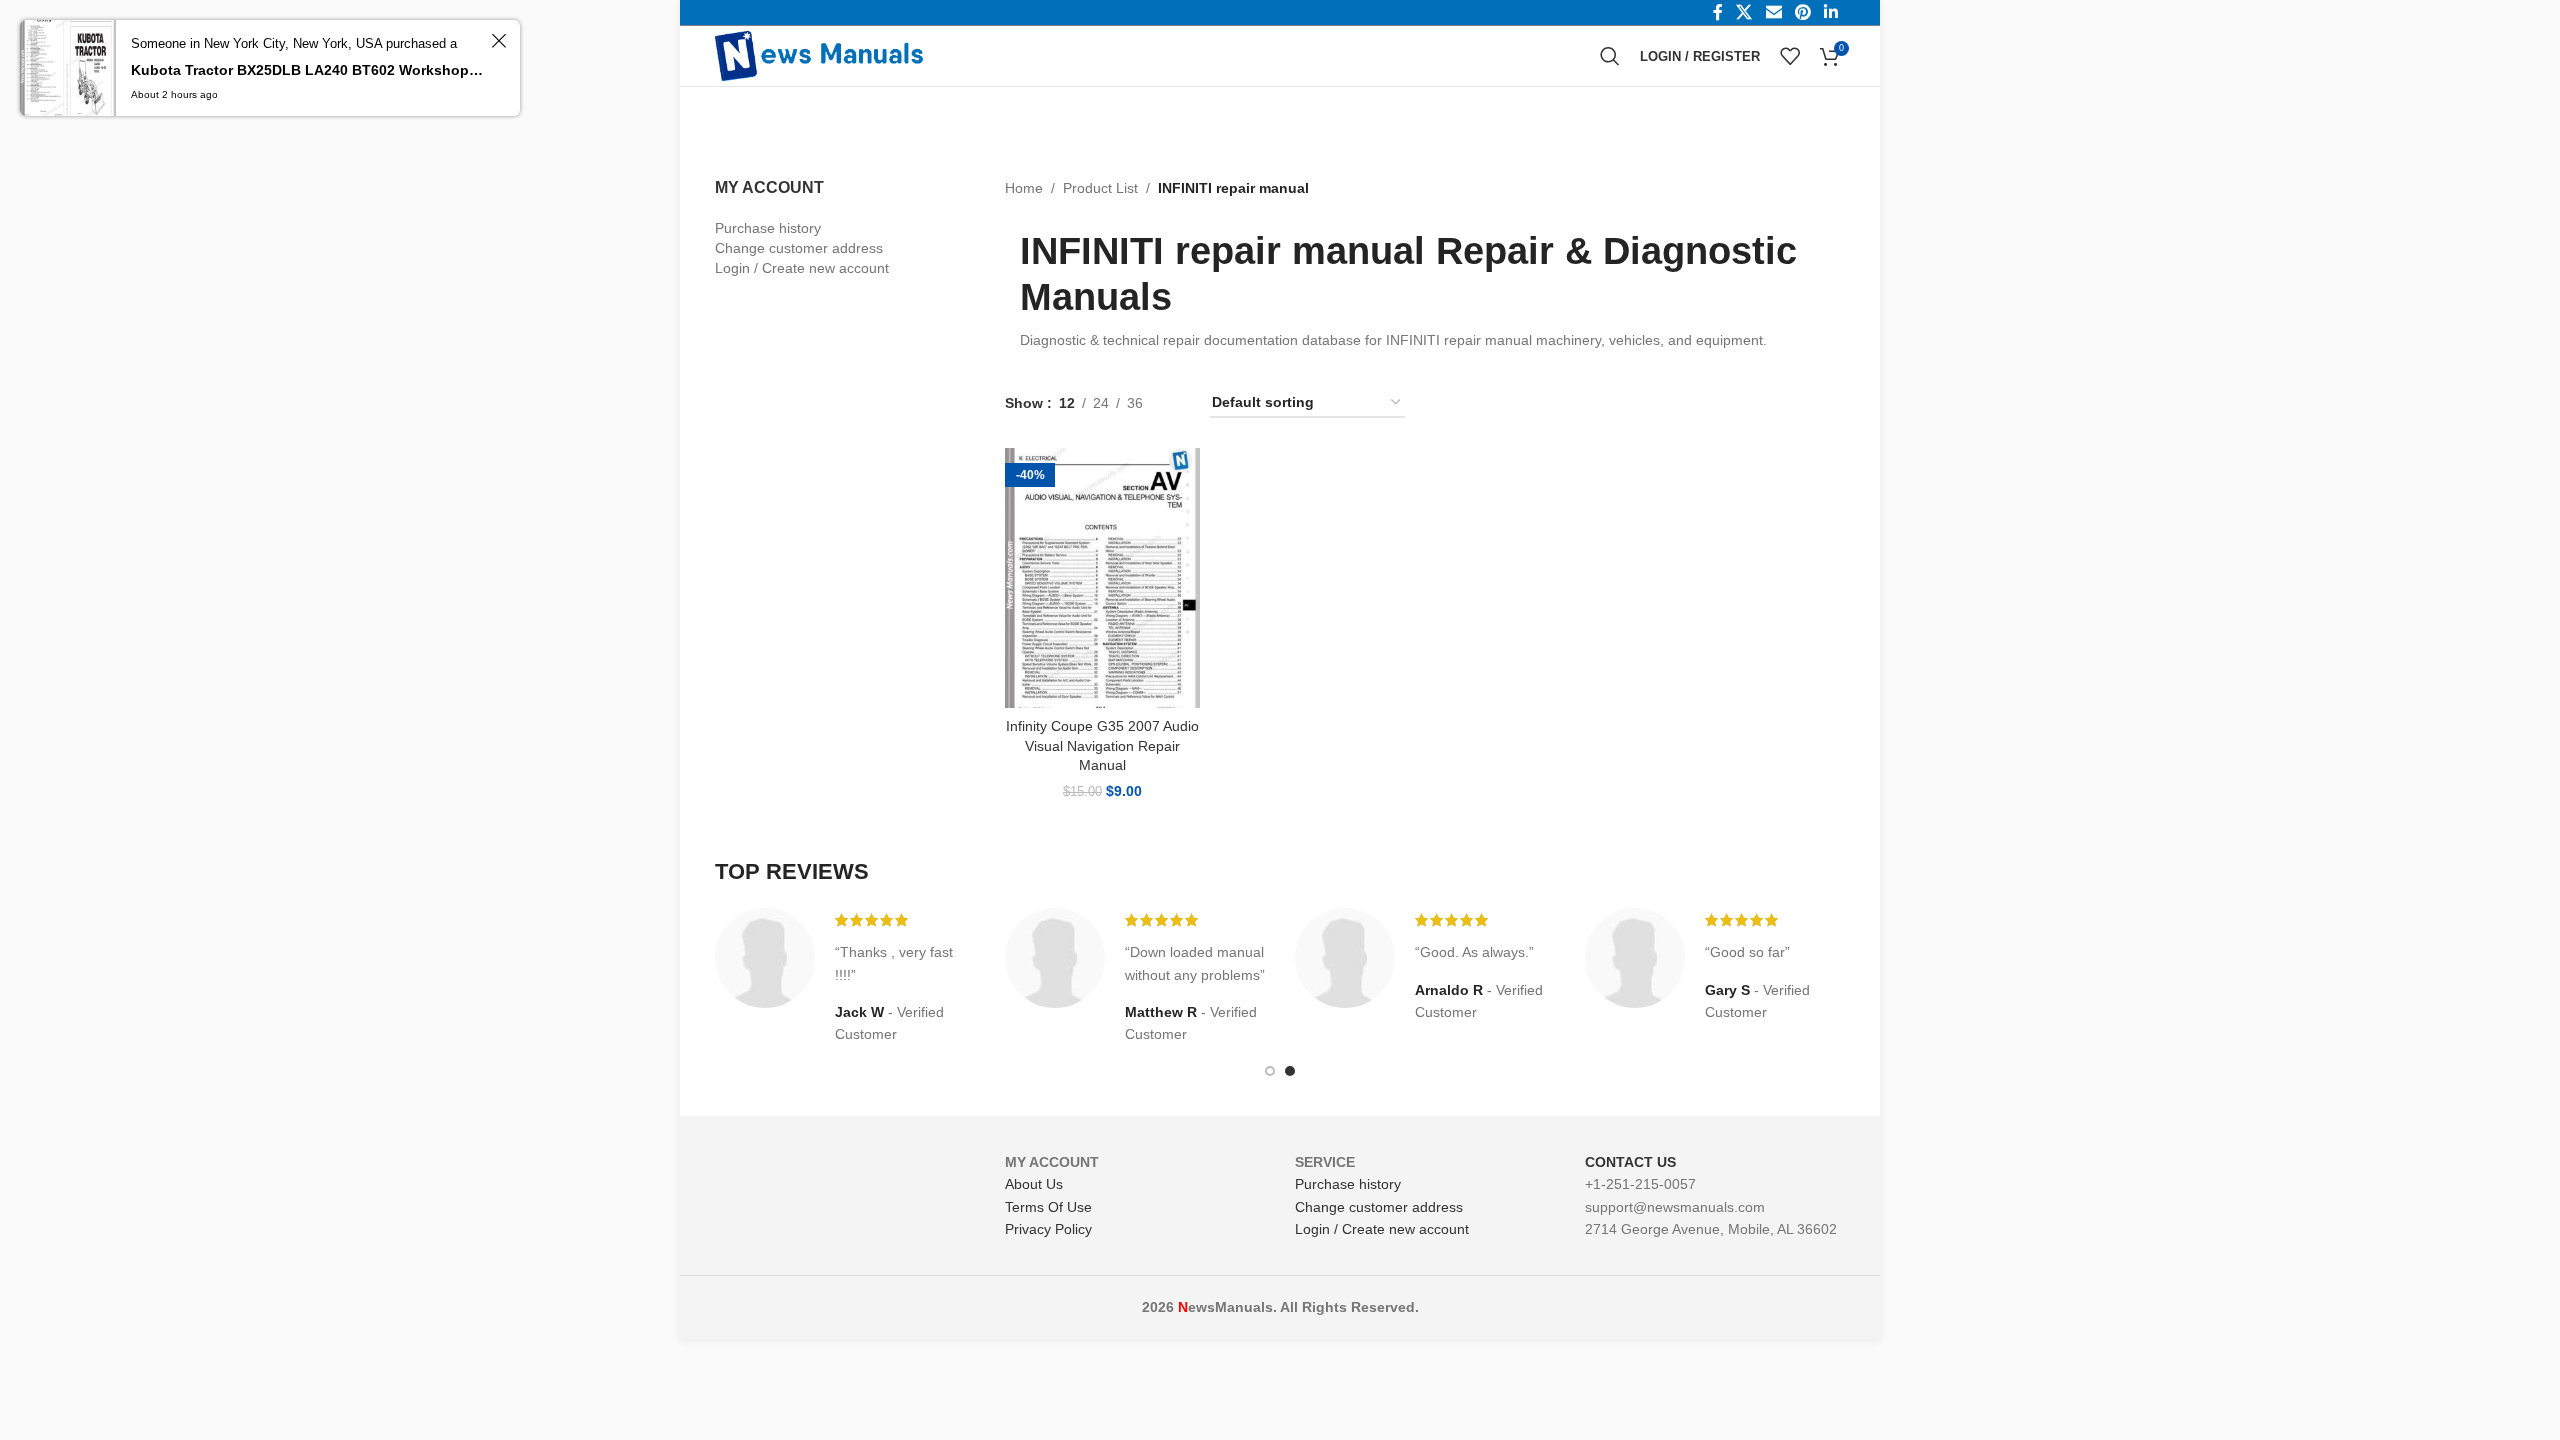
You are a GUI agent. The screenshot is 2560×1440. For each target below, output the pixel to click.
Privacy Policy (1048, 1229)
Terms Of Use (1048, 1207)
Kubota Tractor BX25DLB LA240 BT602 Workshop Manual (308, 70)
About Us (1034, 1184)
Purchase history (768, 228)
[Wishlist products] (1790, 56)
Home (1024, 188)
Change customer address (799, 248)
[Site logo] (819, 55)
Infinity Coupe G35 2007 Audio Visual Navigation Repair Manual (1102, 745)
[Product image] (1102, 578)
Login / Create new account (802, 268)
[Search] (1610, 56)
